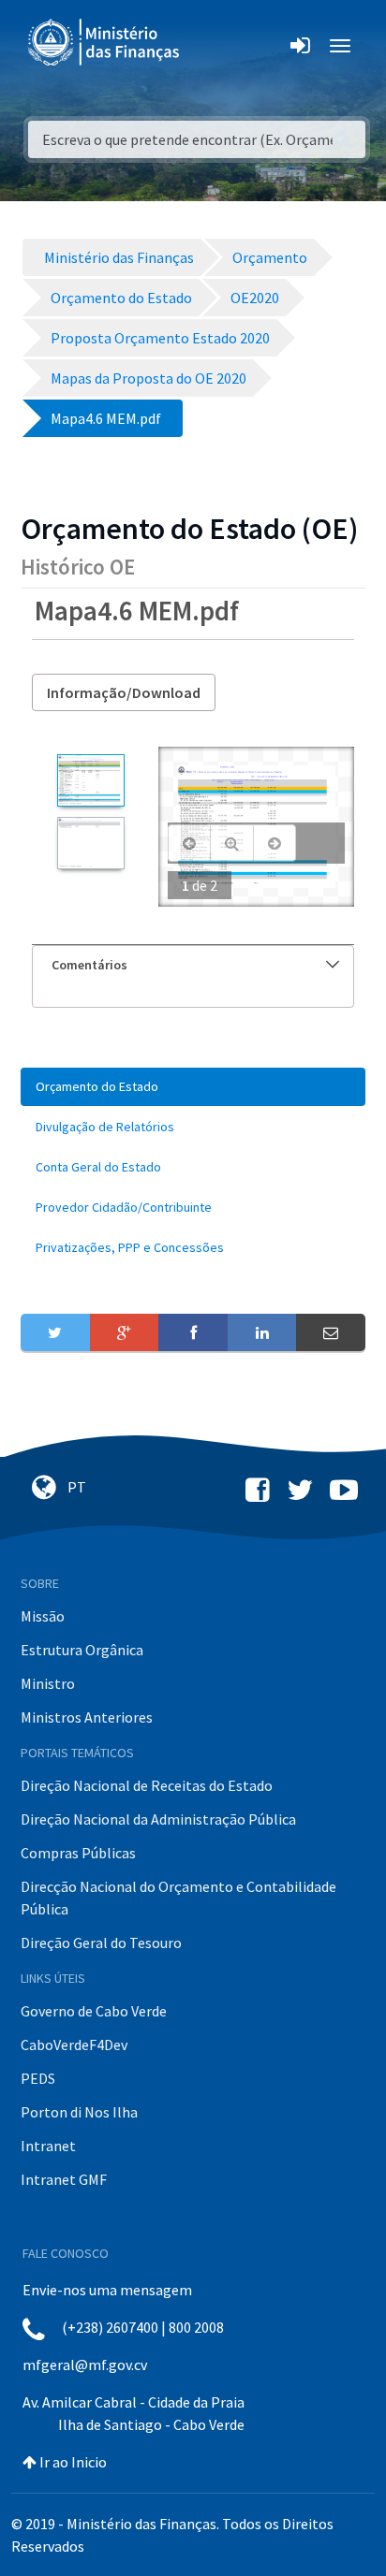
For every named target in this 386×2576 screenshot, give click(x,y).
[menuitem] (193, 1087)
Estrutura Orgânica (82, 1650)
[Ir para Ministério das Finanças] (105, 42)
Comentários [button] (89, 965)
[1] (90, 780)
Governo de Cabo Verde (94, 2011)
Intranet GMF (64, 2179)
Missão (43, 1616)
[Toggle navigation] (209, 46)
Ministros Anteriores (87, 1717)
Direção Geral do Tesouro (101, 1943)
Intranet (48, 2146)
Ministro (48, 1683)
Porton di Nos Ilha (79, 2112)
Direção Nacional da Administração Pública (158, 1819)
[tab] (193, 965)
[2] (90, 843)
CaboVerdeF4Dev (74, 2045)
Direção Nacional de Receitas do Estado (147, 1785)
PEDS (38, 2078)
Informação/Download (124, 692)
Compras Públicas (78, 1853)
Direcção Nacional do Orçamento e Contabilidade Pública (178, 1898)
